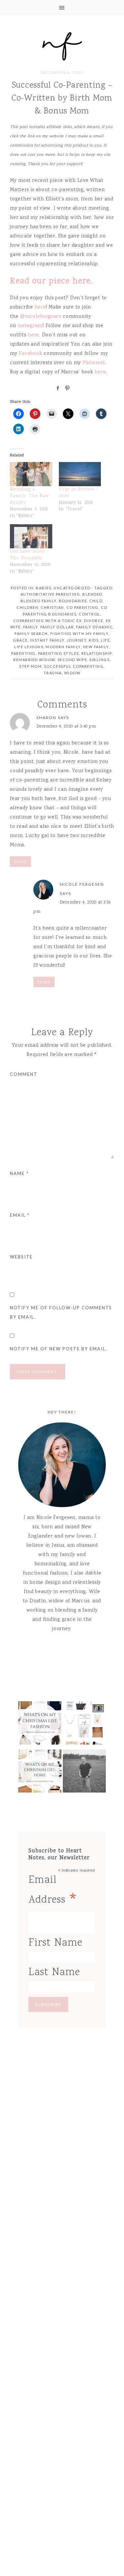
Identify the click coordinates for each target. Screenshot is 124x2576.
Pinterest (94, 363)
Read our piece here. (51, 281)
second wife (72, 660)
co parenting (83, 607)
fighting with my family (79, 633)
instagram (30, 326)
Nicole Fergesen (62, 45)
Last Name (54, 1973)
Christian (52, 607)
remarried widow (34, 660)
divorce (94, 621)
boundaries (73, 601)
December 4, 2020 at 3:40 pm (66, 727)
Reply (21, 862)
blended (92, 594)
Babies (43, 588)
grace (20, 640)
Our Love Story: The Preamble (28, 555)
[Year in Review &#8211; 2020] (80, 474)
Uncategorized (72, 588)
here (40, 308)
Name (19, 1173)
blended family (39, 601)
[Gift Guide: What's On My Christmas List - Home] (40, 1773)
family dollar (57, 627)
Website (21, 1257)
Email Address (53, 1892)
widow (72, 673)
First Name (55, 1943)
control (89, 614)
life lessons (29, 647)
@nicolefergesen (41, 317)
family (31, 627)
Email (20, 1215)
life (105, 640)
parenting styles (59, 653)
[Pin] (66, 388)
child (96, 601)
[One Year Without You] (84, 1773)
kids (94, 640)
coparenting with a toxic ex (48, 621)
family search (31, 633)
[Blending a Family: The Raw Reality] (31, 474)
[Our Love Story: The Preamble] (31, 536)
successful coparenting (74, 666)
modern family (63, 647)
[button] (62, 8)
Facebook (30, 354)
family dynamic (94, 627)
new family (96, 647)
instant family (47, 640)
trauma (53, 673)
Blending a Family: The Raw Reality (29, 496)
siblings (99, 660)
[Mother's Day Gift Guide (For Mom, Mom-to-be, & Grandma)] (84, 1725)
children (27, 607)
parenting (23, 653)
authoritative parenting (50, 594)
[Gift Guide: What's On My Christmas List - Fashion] (40, 1725)
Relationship (97, 653)
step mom (30, 666)
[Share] (57, 388)
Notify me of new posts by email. (59, 1349)
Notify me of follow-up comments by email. (61, 1312)
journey (77, 640)
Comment (24, 1074)
